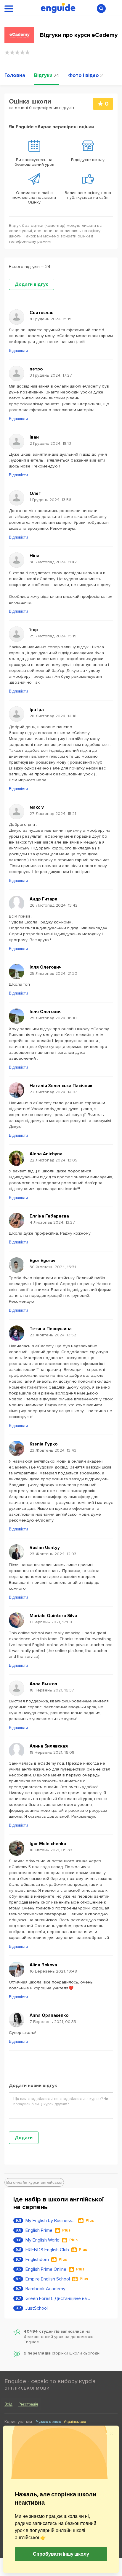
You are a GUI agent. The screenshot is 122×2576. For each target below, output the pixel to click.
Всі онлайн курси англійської (34, 2182)
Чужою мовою (49, 2422)
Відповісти (18, 351)
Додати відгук (32, 284)
